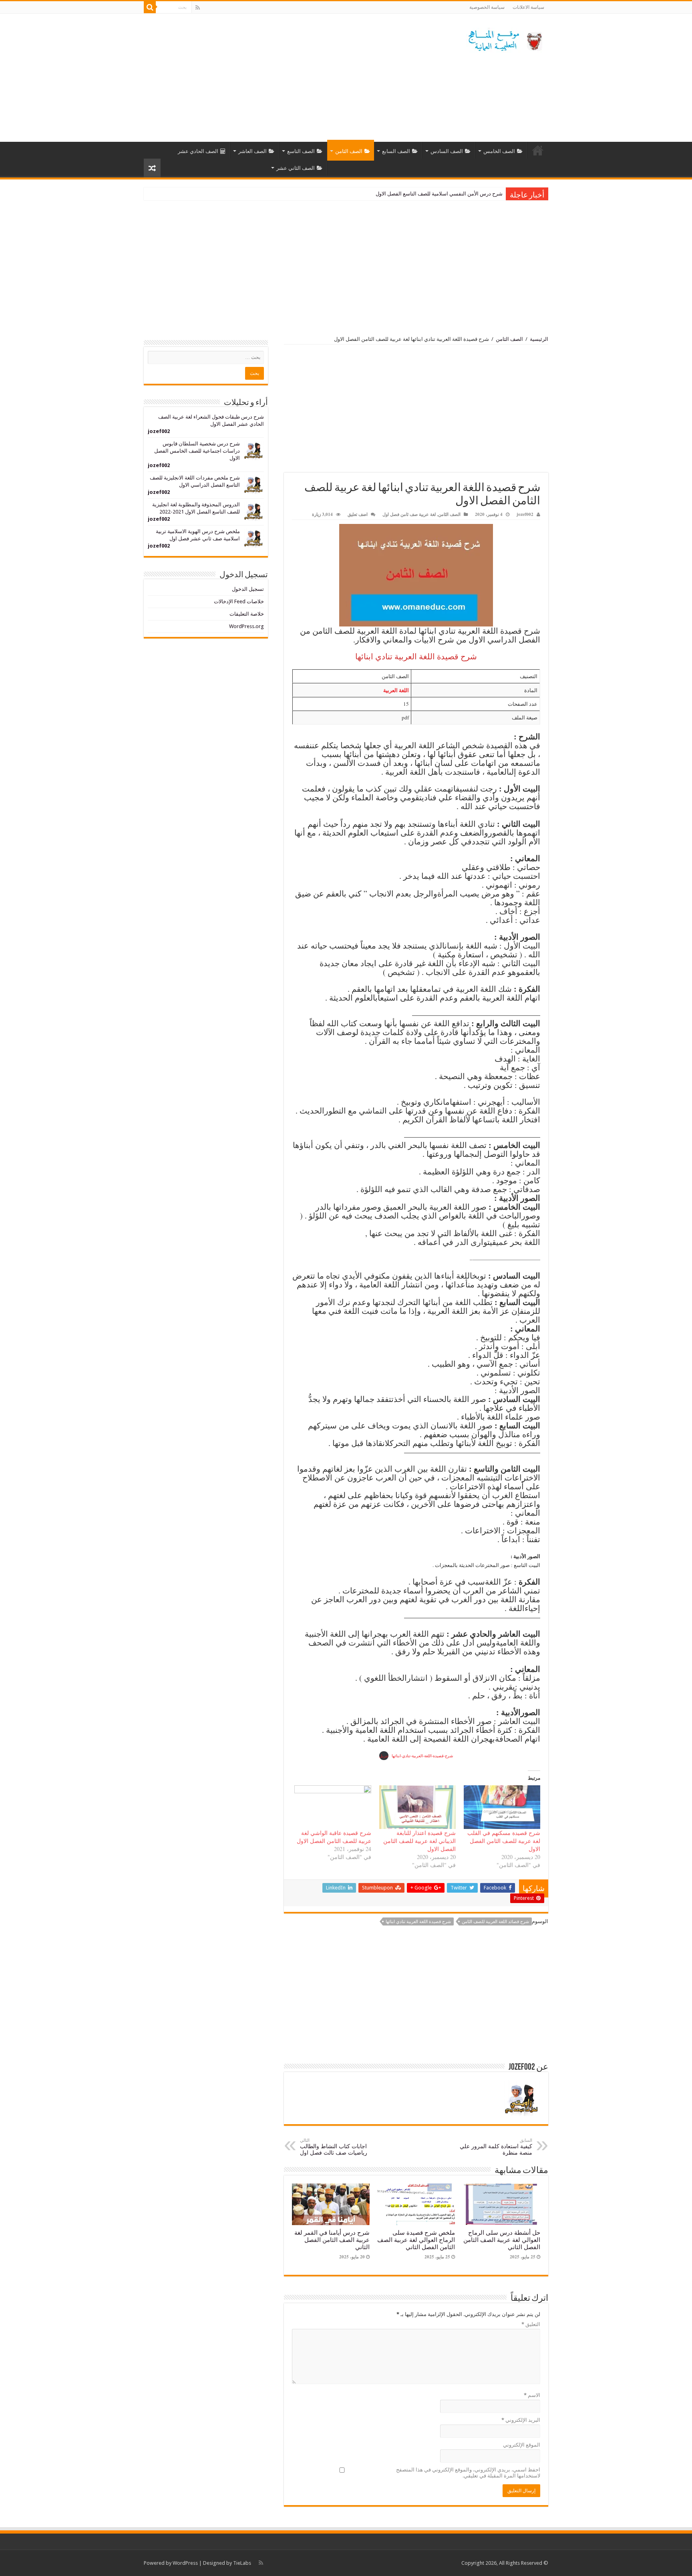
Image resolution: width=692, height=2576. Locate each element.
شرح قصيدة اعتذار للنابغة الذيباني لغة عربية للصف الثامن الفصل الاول (419, 1841)
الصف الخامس (499, 151)
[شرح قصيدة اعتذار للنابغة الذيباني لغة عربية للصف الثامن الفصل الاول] (417, 1807)
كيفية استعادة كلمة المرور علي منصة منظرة (496, 2147)
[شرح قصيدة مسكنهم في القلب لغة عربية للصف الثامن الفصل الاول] (502, 1807)
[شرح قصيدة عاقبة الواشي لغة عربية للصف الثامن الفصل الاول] (333, 1807)
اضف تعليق (358, 514)
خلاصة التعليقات (247, 614)
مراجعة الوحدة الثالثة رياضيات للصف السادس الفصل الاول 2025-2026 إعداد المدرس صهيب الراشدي (394, 194)
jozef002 (525, 514)
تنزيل (384, 1756)
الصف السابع (396, 151)
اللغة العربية (396, 690)
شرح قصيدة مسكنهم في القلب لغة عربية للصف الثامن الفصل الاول (504, 1841)
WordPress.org (246, 626)
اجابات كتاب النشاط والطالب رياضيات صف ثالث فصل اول (334, 2147)
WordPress (185, 2563)
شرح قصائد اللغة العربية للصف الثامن (495, 1922)
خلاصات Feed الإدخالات (239, 601)
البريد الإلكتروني (521, 2420)
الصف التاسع (301, 151)
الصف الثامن (349, 151)
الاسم (532, 2395)
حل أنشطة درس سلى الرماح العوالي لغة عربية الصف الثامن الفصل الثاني (502, 2240)
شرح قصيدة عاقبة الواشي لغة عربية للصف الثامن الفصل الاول (334, 1837)
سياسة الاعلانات (528, 7)
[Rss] (198, 8)
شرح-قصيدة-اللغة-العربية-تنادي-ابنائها (422, 1756)
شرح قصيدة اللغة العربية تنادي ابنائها (418, 1922)
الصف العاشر (252, 151)
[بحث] (150, 7)
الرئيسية (538, 150)
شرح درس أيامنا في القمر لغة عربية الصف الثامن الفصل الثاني (332, 2240)
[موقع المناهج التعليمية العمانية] (504, 39)
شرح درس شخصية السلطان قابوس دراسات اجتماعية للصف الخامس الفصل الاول (197, 451)
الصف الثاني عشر (296, 168)
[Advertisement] (296, 78)
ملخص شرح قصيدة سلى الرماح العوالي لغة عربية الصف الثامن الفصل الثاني (416, 2240)
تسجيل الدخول (248, 589)
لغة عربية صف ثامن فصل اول (409, 514)
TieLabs (242, 2563)
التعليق (531, 2324)
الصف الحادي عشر (198, 151)
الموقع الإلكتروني (522, 2445)
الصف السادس (447, 151)
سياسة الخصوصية (487, 7)
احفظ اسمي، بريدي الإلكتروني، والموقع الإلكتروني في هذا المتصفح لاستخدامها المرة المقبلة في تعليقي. (468, 2473)
